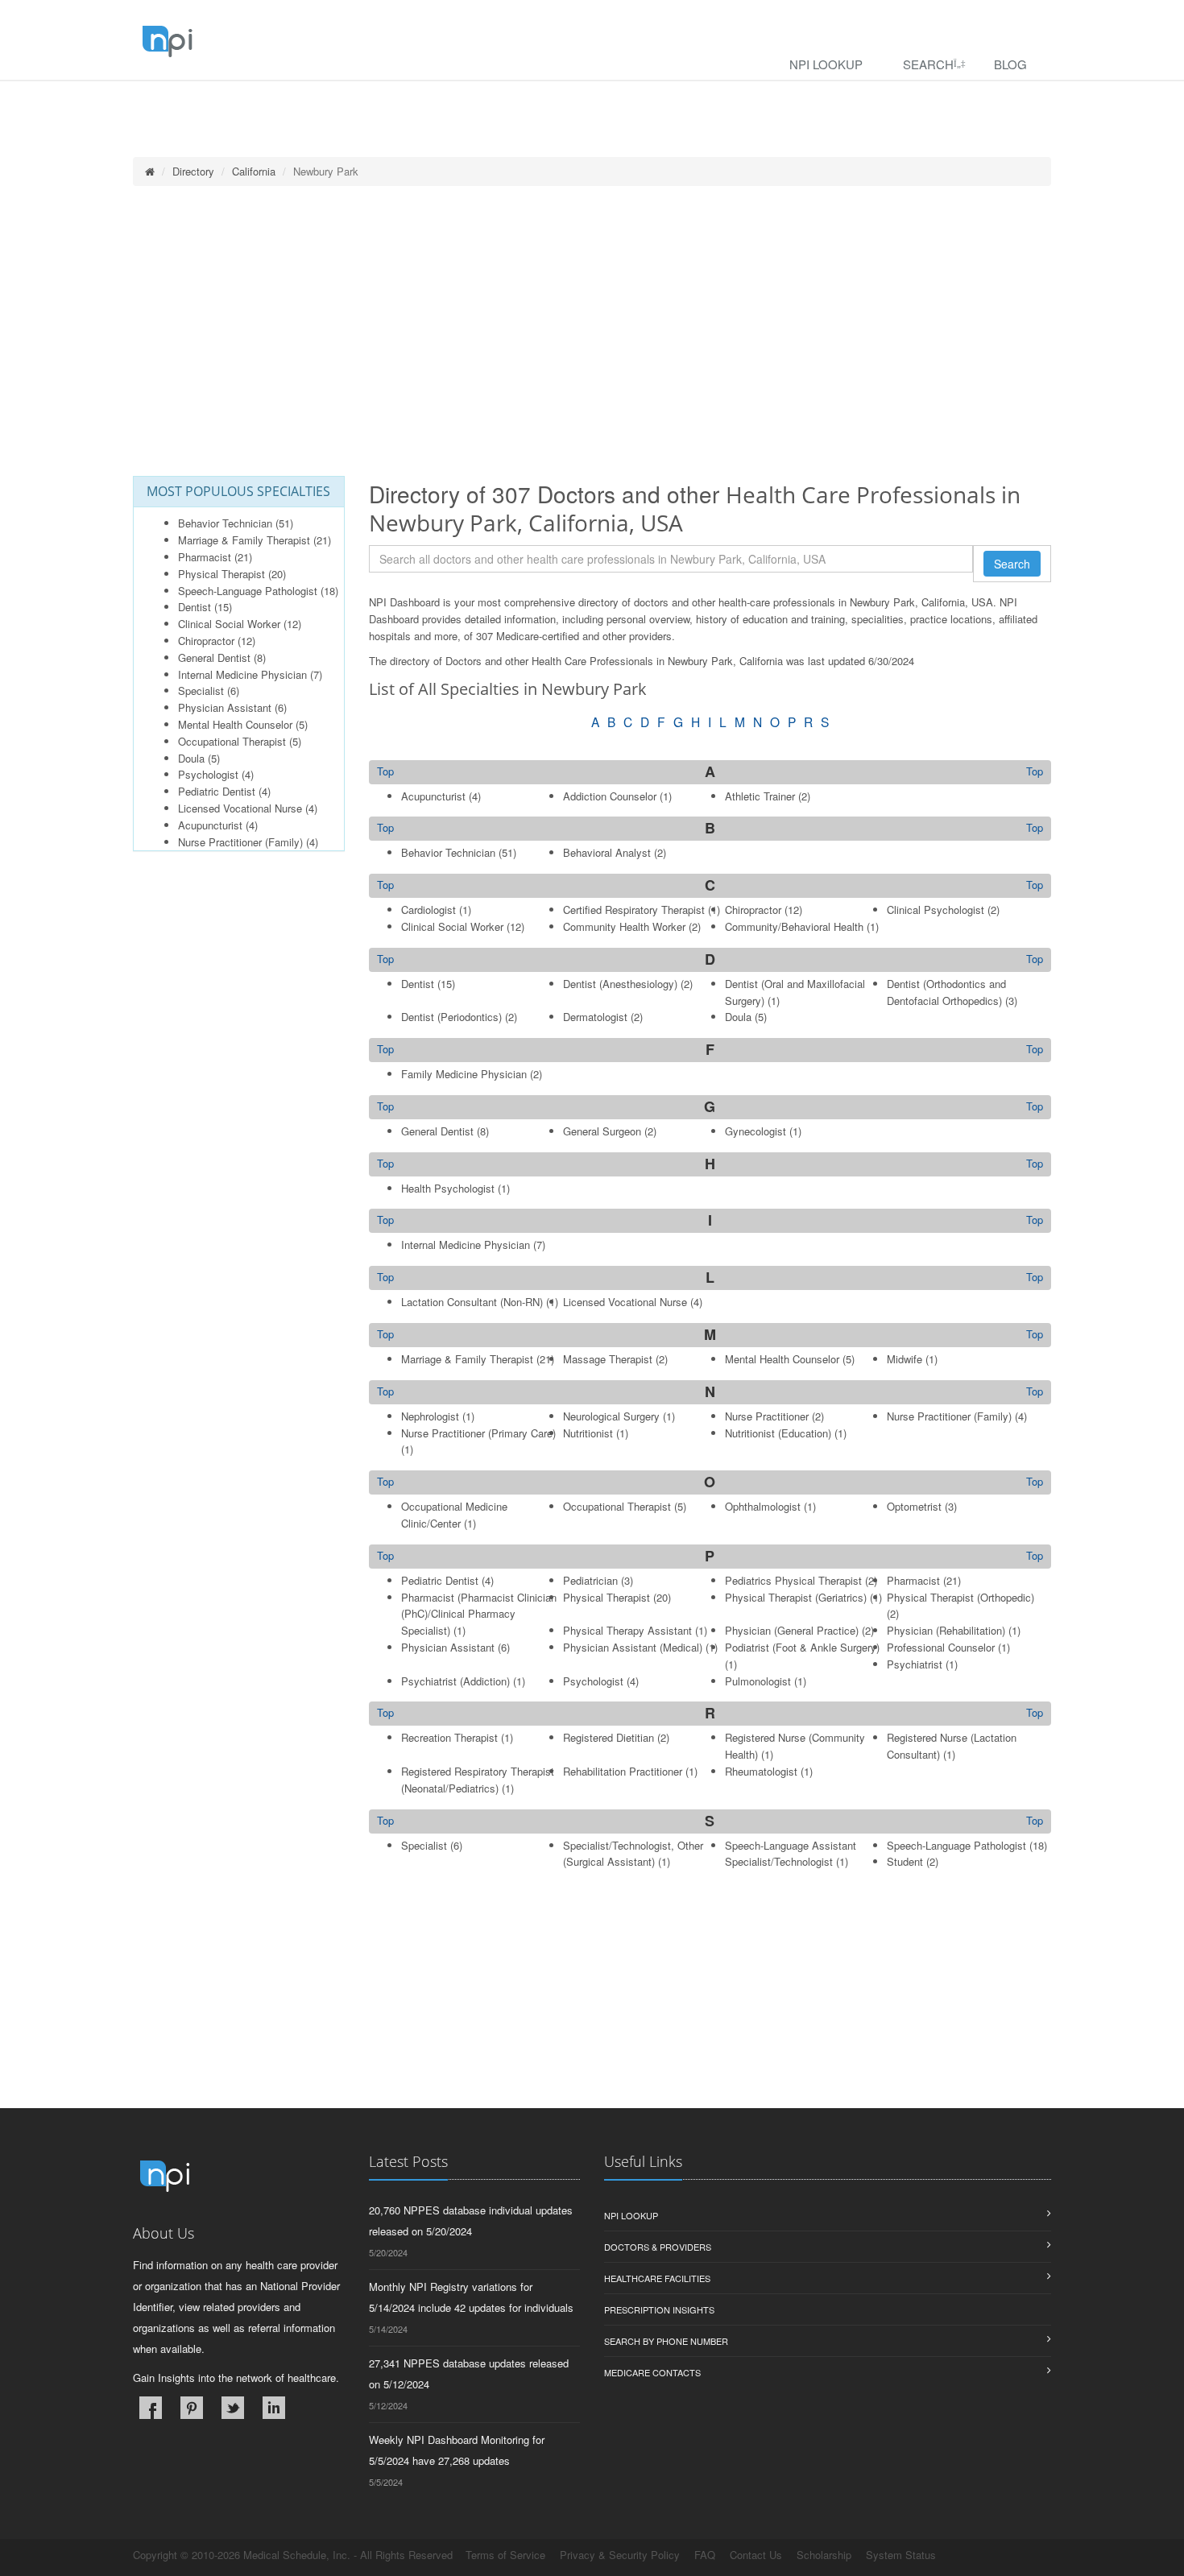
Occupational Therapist (232, 741)
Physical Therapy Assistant (627, 1630)
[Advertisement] (592, 331)
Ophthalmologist (763, 1506)
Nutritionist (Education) (778, 1433)
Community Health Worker (624, 926)
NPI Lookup (826, 64)
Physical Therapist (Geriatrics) (796, 1597)
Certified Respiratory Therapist (634, 910)
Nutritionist (588, 1433)
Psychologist (208, 774)
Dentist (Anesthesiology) (620, 984)
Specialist (201, 691)
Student (905, 1861)
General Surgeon (602, 1131)
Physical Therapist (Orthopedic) (960, 1597)
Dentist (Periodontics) (451, 1017)
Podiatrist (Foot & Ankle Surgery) (802, 1647)
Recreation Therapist (449, 1737)
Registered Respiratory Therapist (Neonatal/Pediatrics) (478, 1780)
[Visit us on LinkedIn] (274, 2408)
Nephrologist (430, 1416)
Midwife (905, 1359)
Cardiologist (428, 910)
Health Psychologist (448, 1188)
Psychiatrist (915, 1664)
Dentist (195, 607)
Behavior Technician (225, 523)
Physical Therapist (221, 574)
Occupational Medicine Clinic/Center (454, 1515)
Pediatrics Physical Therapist (793, 1580)
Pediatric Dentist (217, 791)
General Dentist (214, 657)
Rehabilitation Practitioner (623, 1771)
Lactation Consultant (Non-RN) (472, 1302)
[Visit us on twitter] (233, 2408)
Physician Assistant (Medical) (633, 1647)
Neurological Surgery (611, 1416)
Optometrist (914, 1506)
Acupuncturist (210, 825)
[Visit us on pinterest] (192, 2408)
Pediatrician (590, 1580)
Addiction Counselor (610, 796)
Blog (1010, 64)
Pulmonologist (758, 1681)
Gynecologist (756, 1131)
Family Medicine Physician (464, 1074)
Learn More (347, 102)
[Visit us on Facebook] (151, 2408)
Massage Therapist (608, 1359)
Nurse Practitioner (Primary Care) (478, 1433)
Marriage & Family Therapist (244, 540)
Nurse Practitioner (767, 1416)
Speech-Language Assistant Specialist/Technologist (791, 1854)
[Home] (150, 171)
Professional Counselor (941, 1647)
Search (928, 64)
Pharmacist (205, 557)
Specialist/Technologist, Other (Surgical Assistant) (633, 1854)
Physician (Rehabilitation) (946, 1630)
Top (1035, 771)
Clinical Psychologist (936, 910)
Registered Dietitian (609, 1737)
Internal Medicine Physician (242, 674)
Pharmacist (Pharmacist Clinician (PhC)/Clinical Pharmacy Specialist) (479, 1614)
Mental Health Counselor (235, 724)
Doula (191, 758)
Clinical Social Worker (229, 624)
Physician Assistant (225, 707)
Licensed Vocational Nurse (240, 808)
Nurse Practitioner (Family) (240, 842)
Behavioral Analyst (607, 852)
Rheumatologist (761, 1771)
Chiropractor (206, 641)
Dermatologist (595, 1017)
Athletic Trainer (760, 796)
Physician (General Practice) (792, 1630)
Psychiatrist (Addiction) (455, 1681)
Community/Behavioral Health (794, 926)
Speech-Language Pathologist (248, 591)
